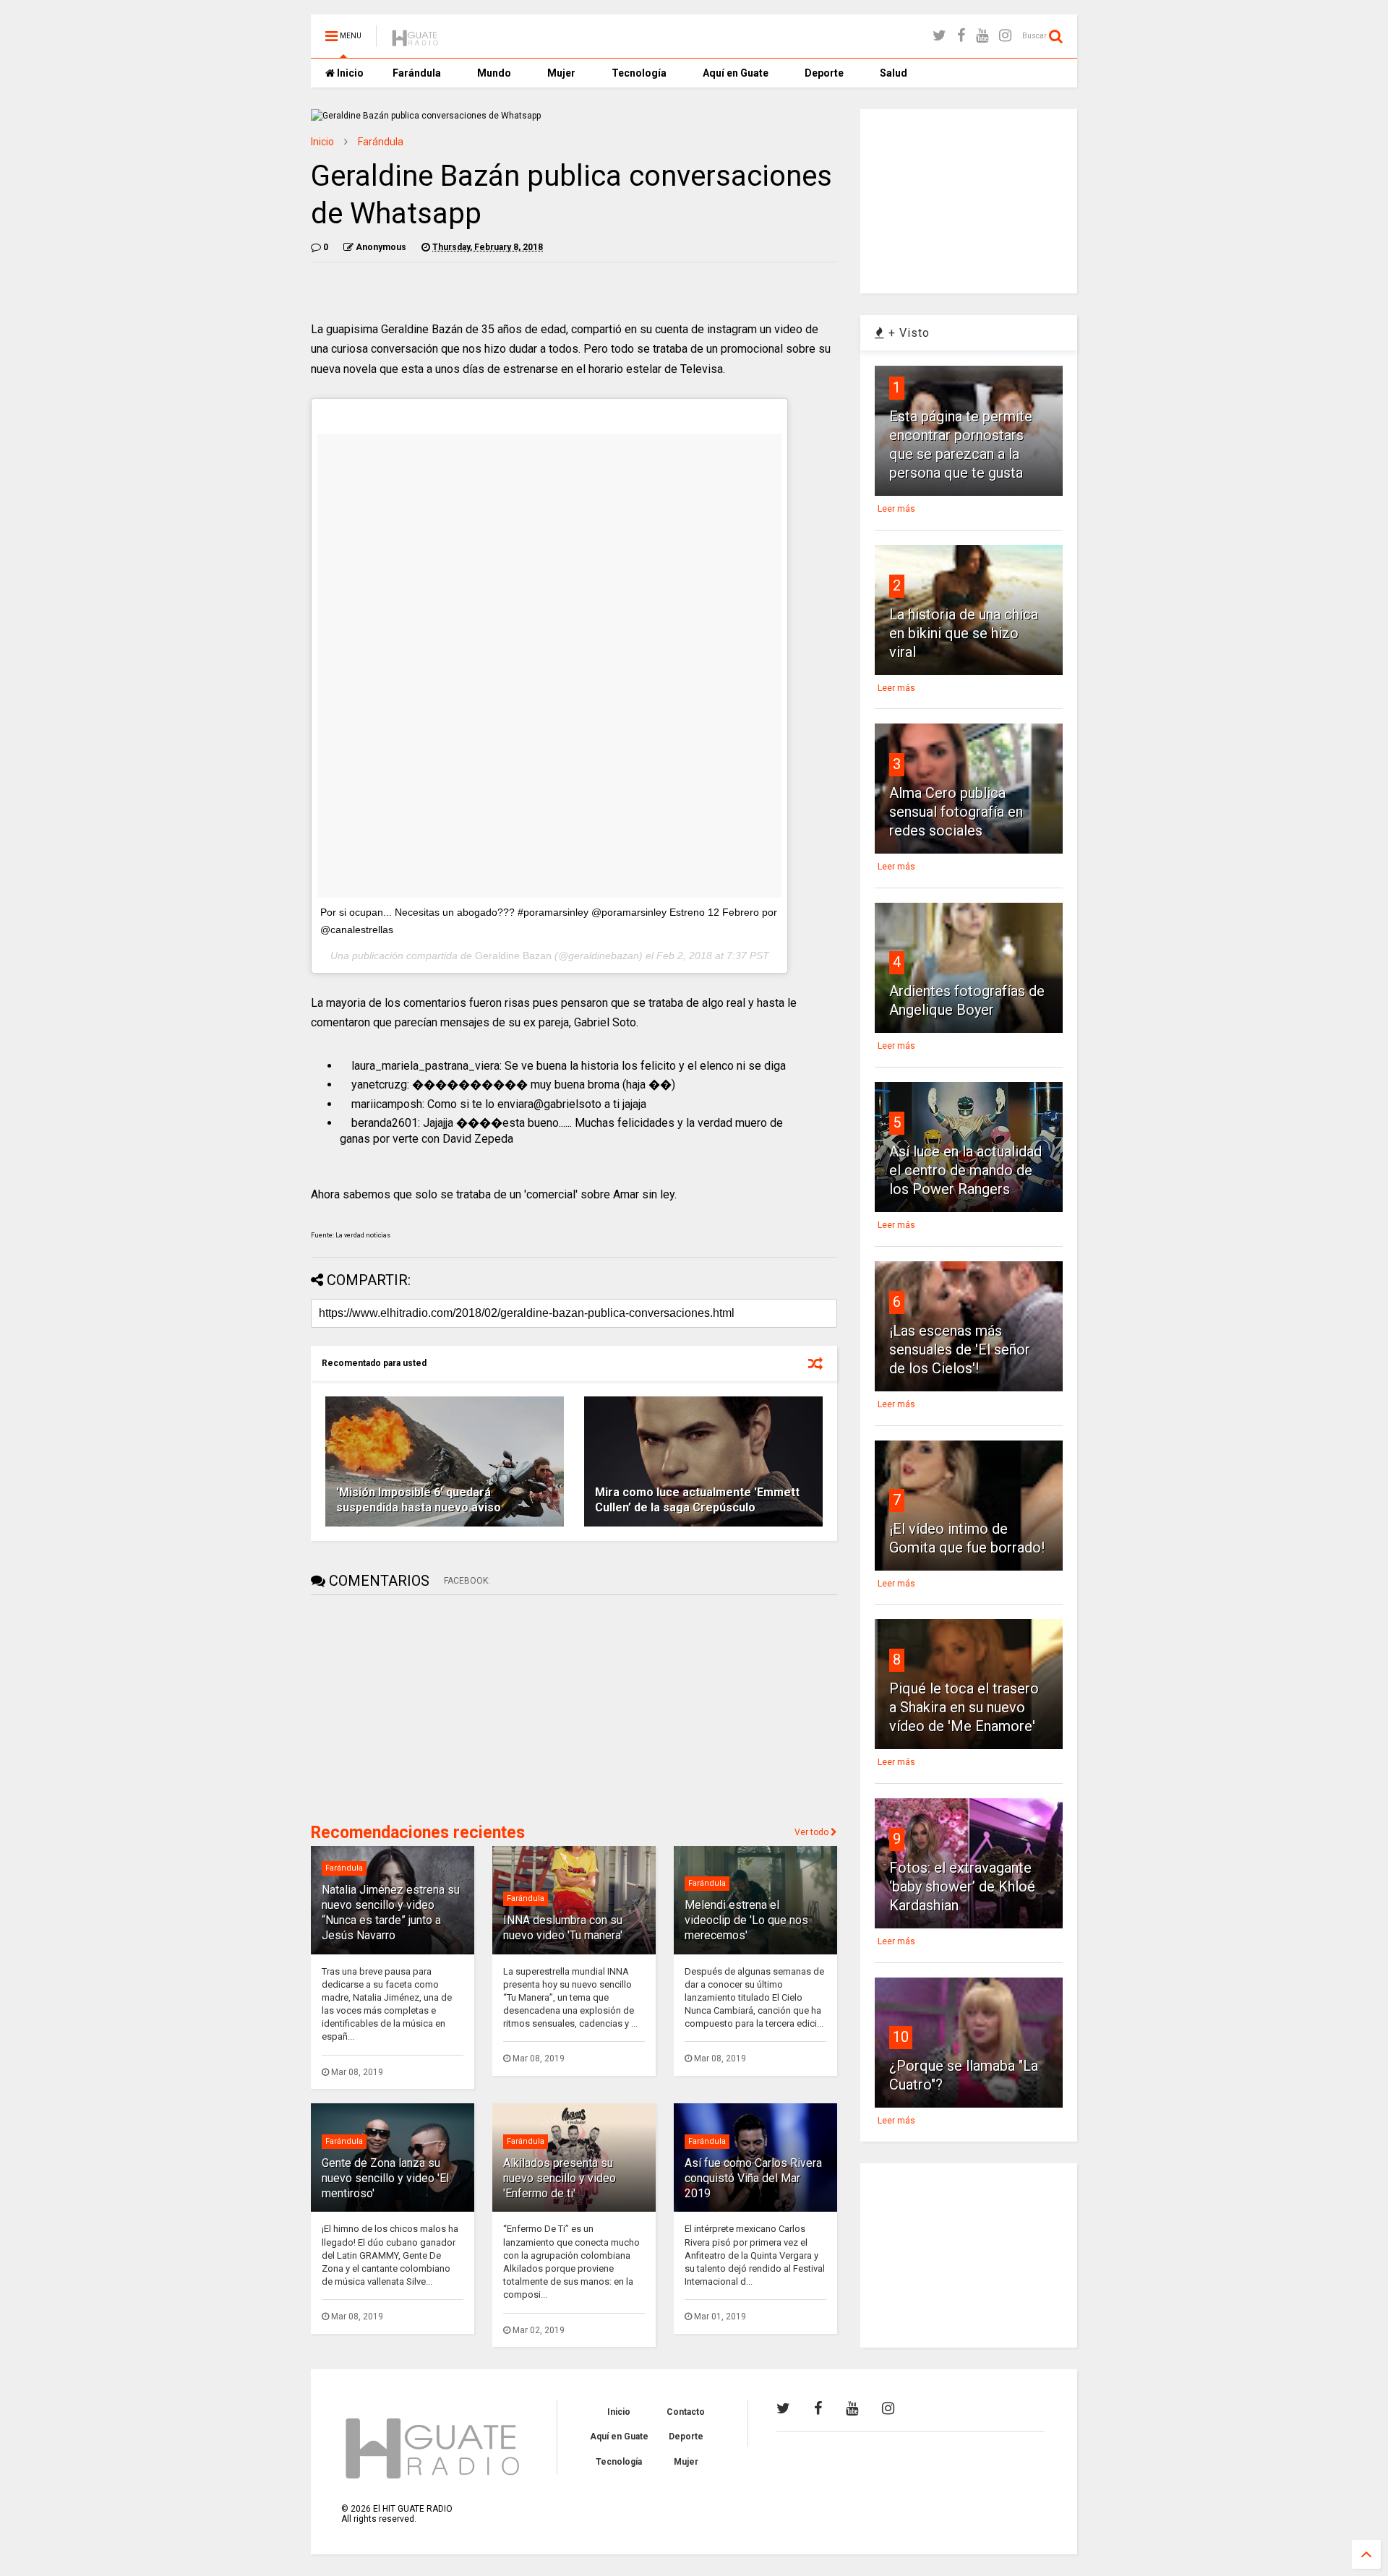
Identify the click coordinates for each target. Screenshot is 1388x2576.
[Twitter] (939, 36)
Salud (894, 73)
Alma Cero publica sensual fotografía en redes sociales (956, 812)
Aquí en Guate (736, 73)
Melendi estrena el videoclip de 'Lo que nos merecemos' (746, 1920)
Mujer (561, 73)
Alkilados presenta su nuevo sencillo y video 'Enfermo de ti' (560, 2178)
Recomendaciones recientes (418, 1833)
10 (901, 2037)
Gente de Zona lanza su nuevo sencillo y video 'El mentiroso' (385, 2178)
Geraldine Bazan (513, 956)
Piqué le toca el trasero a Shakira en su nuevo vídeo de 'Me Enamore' (964, 1707)
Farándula (417, 73)
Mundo (494, 73)
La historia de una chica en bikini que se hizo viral (964, 633)
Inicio (349, 73)
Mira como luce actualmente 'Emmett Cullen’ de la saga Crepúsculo (697, 1500)
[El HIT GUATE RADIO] (416, 40)
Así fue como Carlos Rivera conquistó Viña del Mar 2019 (753, 2178)
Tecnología (639, 73)
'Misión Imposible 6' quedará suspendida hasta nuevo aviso (419, 1500)
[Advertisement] (419, 1707)
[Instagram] (1005, 36)
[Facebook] (961, 36)
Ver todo (813, 1832)
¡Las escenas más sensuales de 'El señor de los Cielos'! (960, 1349)
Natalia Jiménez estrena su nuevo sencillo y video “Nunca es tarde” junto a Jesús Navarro (391, 1912)
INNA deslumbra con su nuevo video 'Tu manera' (563, 1928)
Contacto (686, 2412)
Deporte (824, 73)
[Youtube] (982, 36)
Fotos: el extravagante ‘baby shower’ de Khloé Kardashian (962, 1886)
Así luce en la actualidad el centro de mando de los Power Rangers (965, 1170)
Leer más (896, 509)
